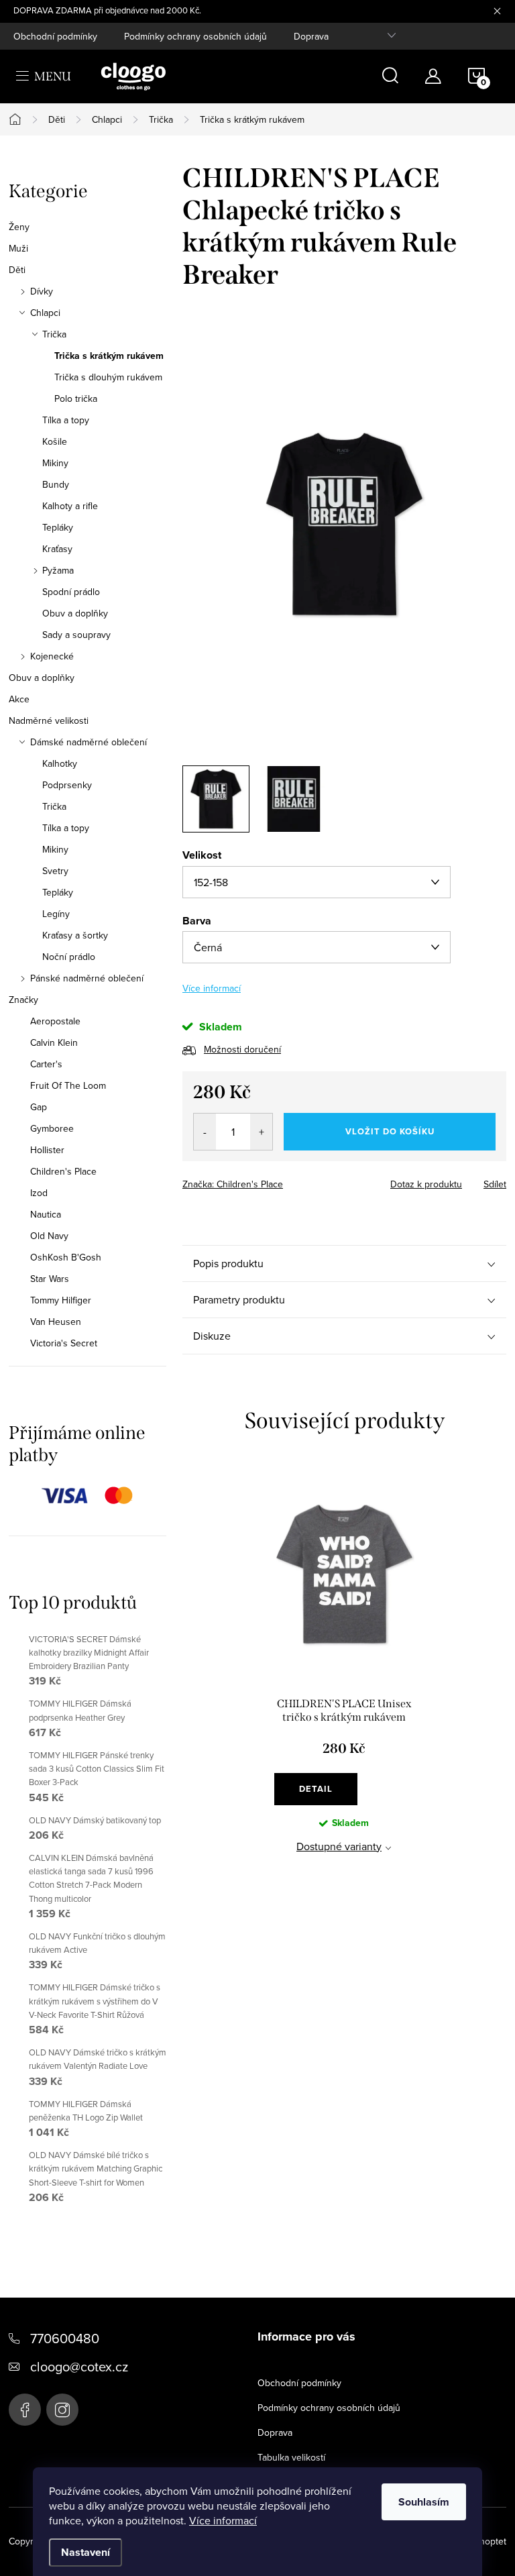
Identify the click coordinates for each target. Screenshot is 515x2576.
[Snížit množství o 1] (205, 1132)
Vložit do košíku (390, 1131)
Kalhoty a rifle (70, 506)
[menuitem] (88, 1021)
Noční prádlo (69, 957)
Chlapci (45, 313)
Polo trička (76, 398)
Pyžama (58, 570)
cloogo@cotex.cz (79, 2366)
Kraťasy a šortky (75, 935)
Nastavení (85, 2552)
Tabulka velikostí (291, 2457)
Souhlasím (424, 2502)
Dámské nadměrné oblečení (89, 742)
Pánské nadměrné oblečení (87, 978)
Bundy (56, 484)
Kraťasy (57, 549)
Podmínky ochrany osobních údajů (195, 36)
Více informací (223, 2520)
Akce (19, 699)
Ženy (19, 227)
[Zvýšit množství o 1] (261, 1132)
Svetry (55, 871)
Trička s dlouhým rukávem (108, 377)
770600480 (65, 2338)
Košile (55, 441)
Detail (316, 1789)
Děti (17, 270)
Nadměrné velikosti (49, 720)
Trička (54, 334)
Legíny (56, 914)
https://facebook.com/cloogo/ (25, 2410)
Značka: (233, 1184)
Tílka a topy (66, 420)
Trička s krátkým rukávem (109, 356)
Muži (18, 248)
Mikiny (55, 463)
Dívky (42, 291)
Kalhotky (60, 763)
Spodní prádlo (71, 592)
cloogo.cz (62, 2410)
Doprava (311, 36)
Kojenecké (52, 656)
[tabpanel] (344, 1678)
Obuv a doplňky (75, 613)
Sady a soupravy (76, 635)
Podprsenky (67, 785)
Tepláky (58, 527)
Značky (23, 1000)
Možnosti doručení (242, 1049)
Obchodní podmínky (55, 36)
